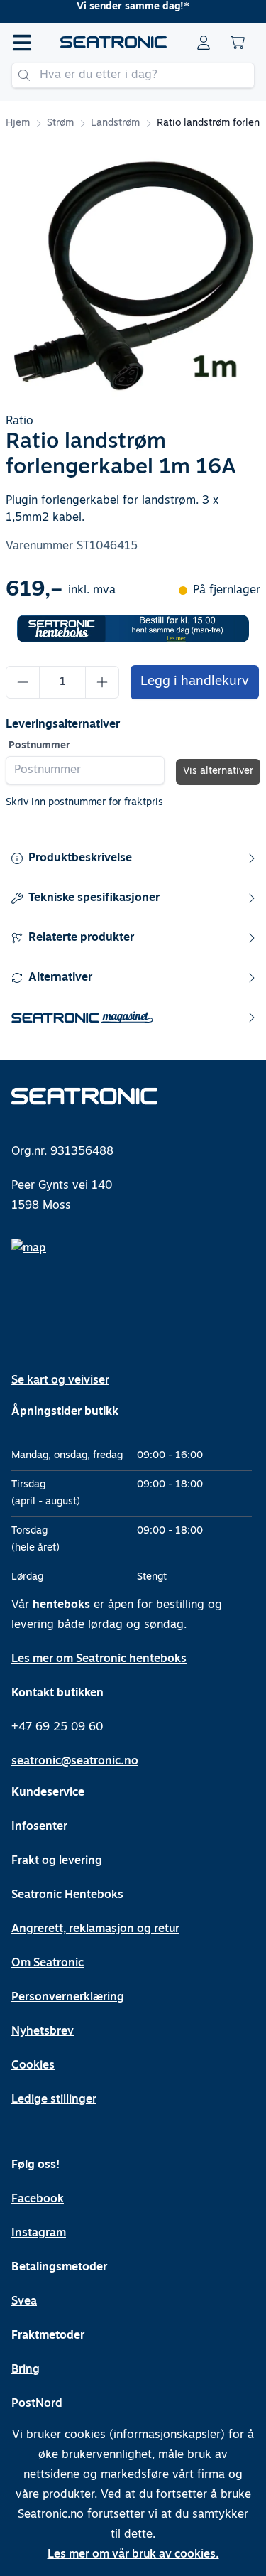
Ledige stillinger (54, 2100)
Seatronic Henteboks (67, 1895)
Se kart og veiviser (60, 1381)
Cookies (33, 2066)
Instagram (39, 2233)
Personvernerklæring (68, 1998)
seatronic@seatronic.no (75, 1762)
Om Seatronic (48, 1963)
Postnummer (39, 746)
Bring (26, 2370)
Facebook (38, 2199)
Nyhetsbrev (43, 2032)
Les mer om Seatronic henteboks (99, 1659)
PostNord (37, 2404)
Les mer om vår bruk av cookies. (133, 2555)
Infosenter (39, 1827)
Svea (24, 2302)
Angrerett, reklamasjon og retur (95, 1929)
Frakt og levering (57, 1861)
